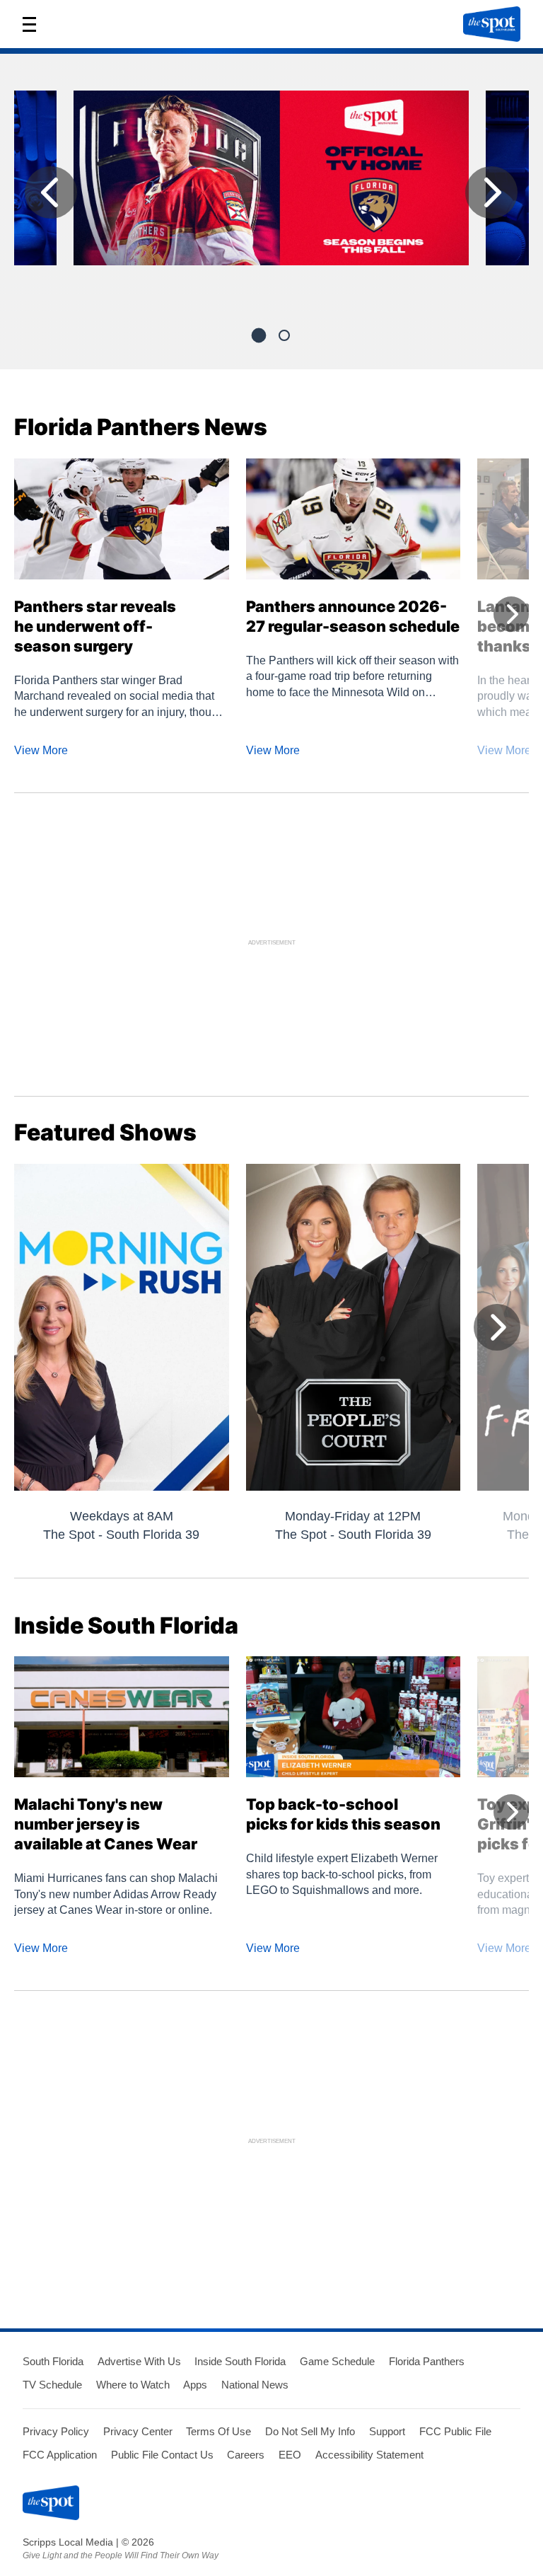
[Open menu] (34, 24)
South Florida (53, 2361)
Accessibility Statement (369, 2455)
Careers (246, 2455)
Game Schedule (337, 2361)
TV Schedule (52, 2385)
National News (255, 2385)
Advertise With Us (139, 2361)
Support (387, 2431)
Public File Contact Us (162, 2455)
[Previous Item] (51, 192)
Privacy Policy (56, 2431)
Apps (195, 2385)
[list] (271, 196)
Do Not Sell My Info (310, 2431)
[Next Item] (491, 192)
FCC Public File (455, 2431)
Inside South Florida (240, 2361)
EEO (290, 2455)
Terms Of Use (218, 2431)
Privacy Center (138, 2431)
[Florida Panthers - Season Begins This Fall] (271, 184)
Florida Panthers (427, 2361)
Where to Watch (133, 2385)
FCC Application (60, 2455)
